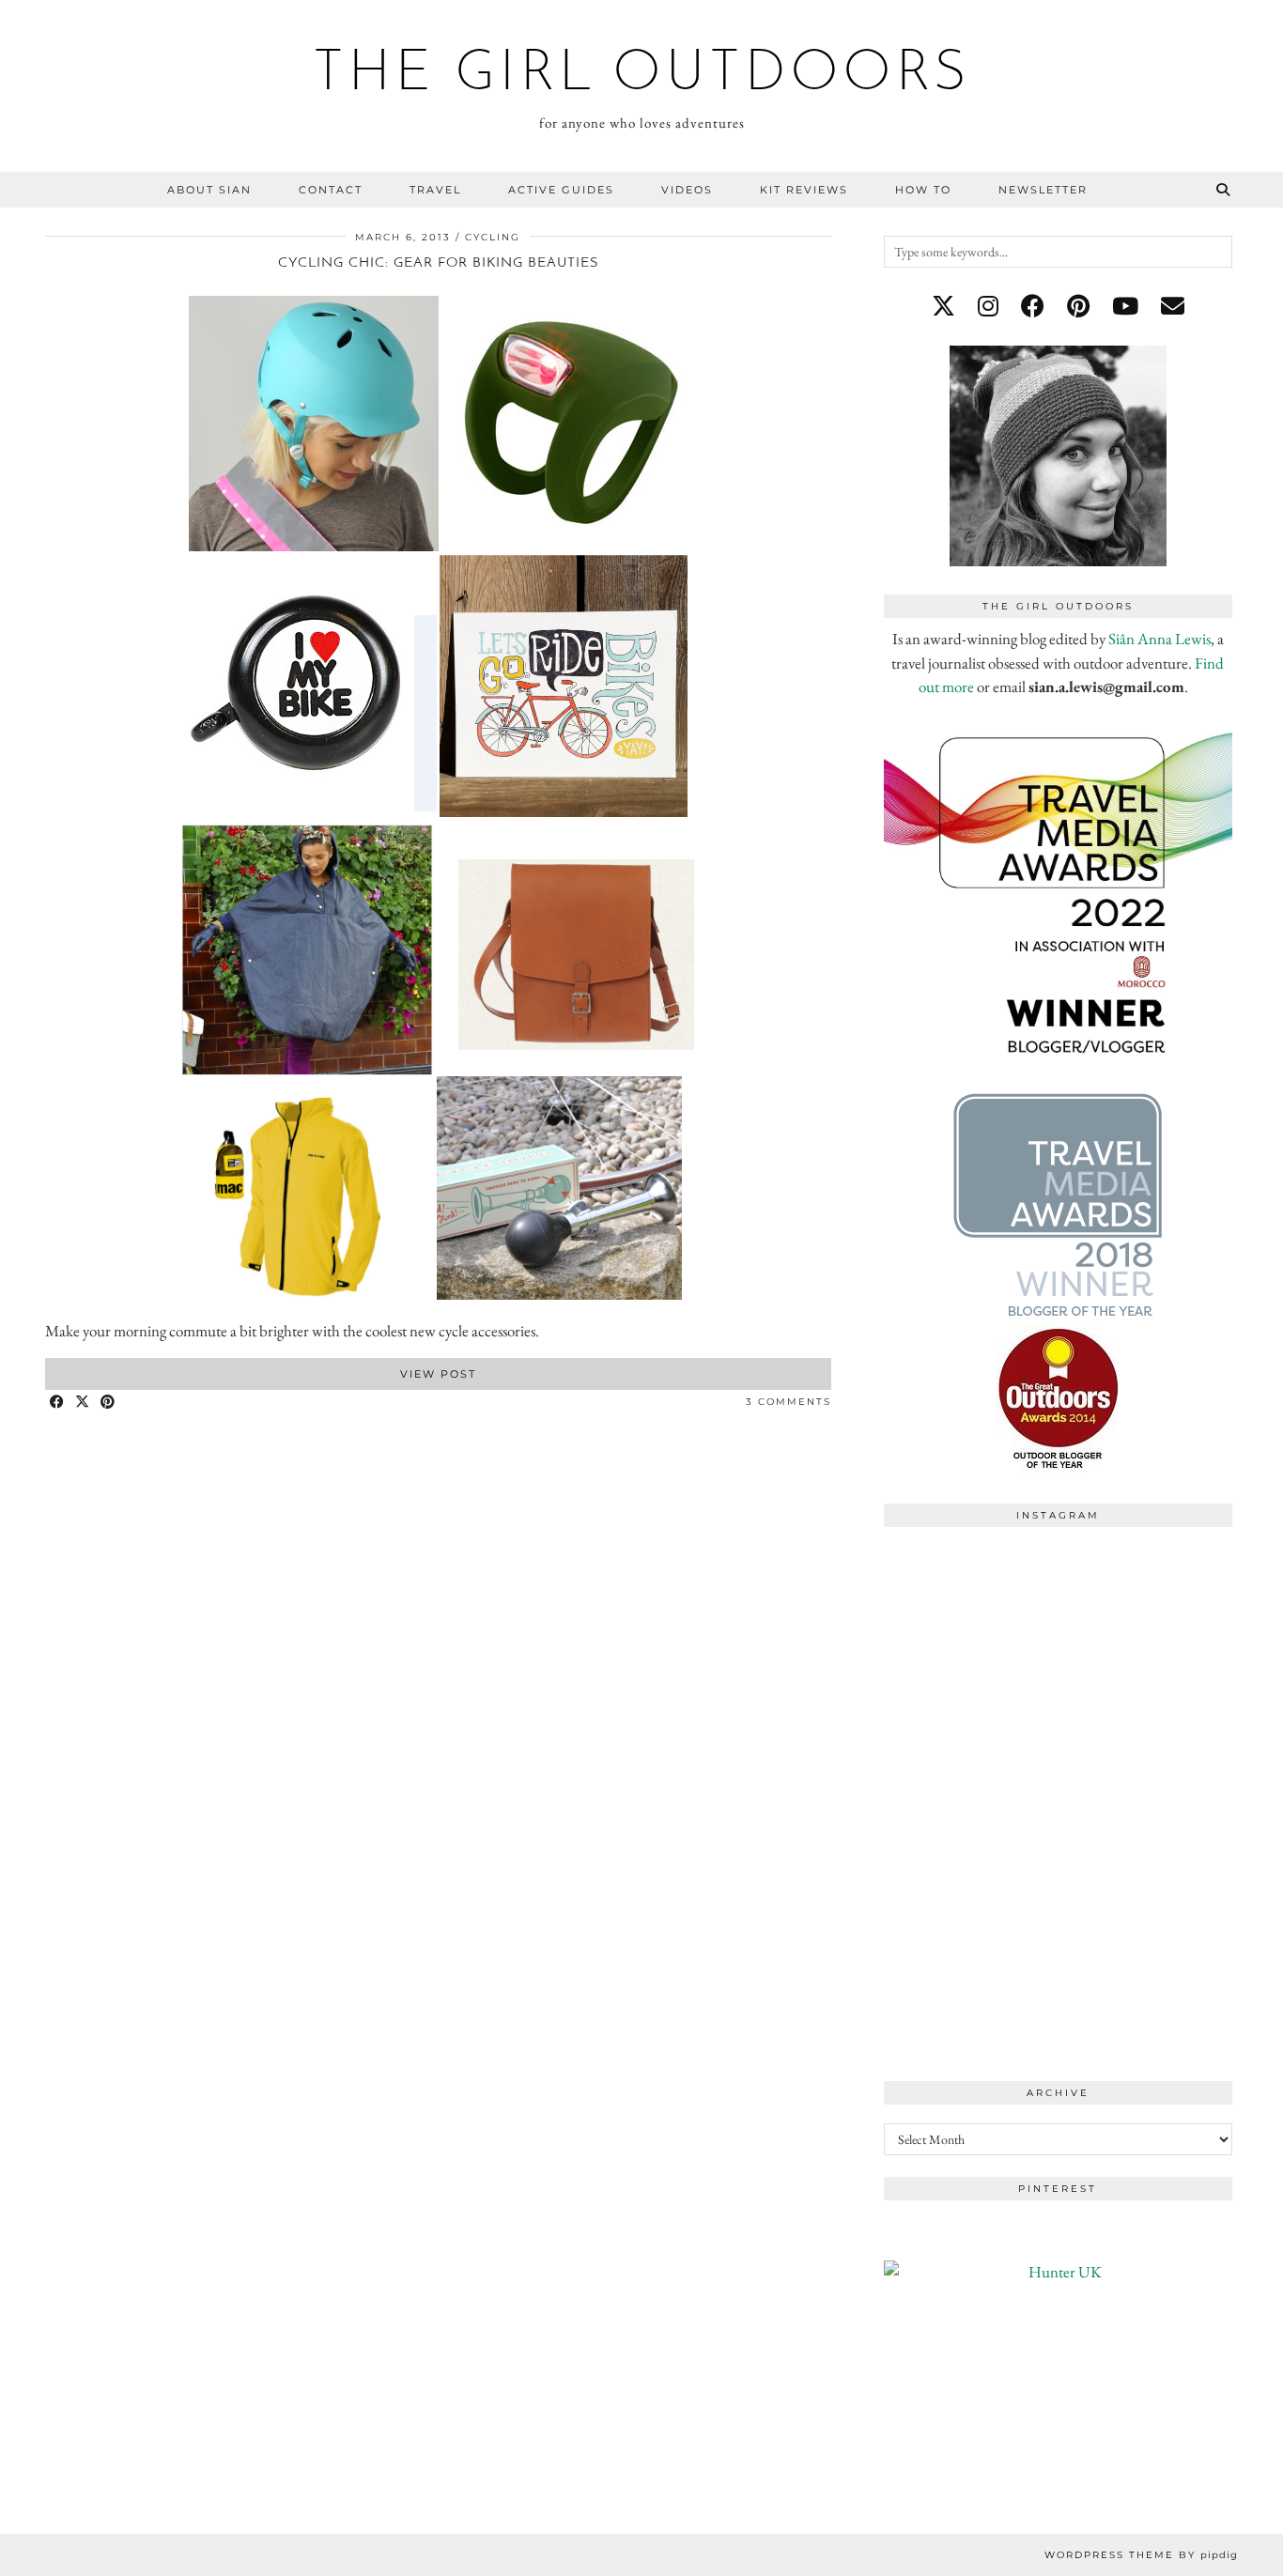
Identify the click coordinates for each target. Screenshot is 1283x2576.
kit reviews (804, 190)
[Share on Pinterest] (108, 1403)
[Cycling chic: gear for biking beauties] (438, 1307)
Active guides (561, 190)
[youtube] (1125, 306)
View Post (438, 1374)
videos (687, 190)
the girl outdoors (642, 75)
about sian (209, 190)
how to (923, 190)
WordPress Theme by (1141, 2555)
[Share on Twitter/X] (83, 1403)
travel (435, 190)
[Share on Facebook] (58, 1403)
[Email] (1173, 306)
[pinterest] (1078, 306)
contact (331, 190)
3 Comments (788, 1402)
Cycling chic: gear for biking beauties (438, 263)
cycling (493, 237)
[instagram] (988, 306)
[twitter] (943, 306)
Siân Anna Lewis (1159, 639)
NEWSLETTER (1043, 190)
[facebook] (1033, 306)
